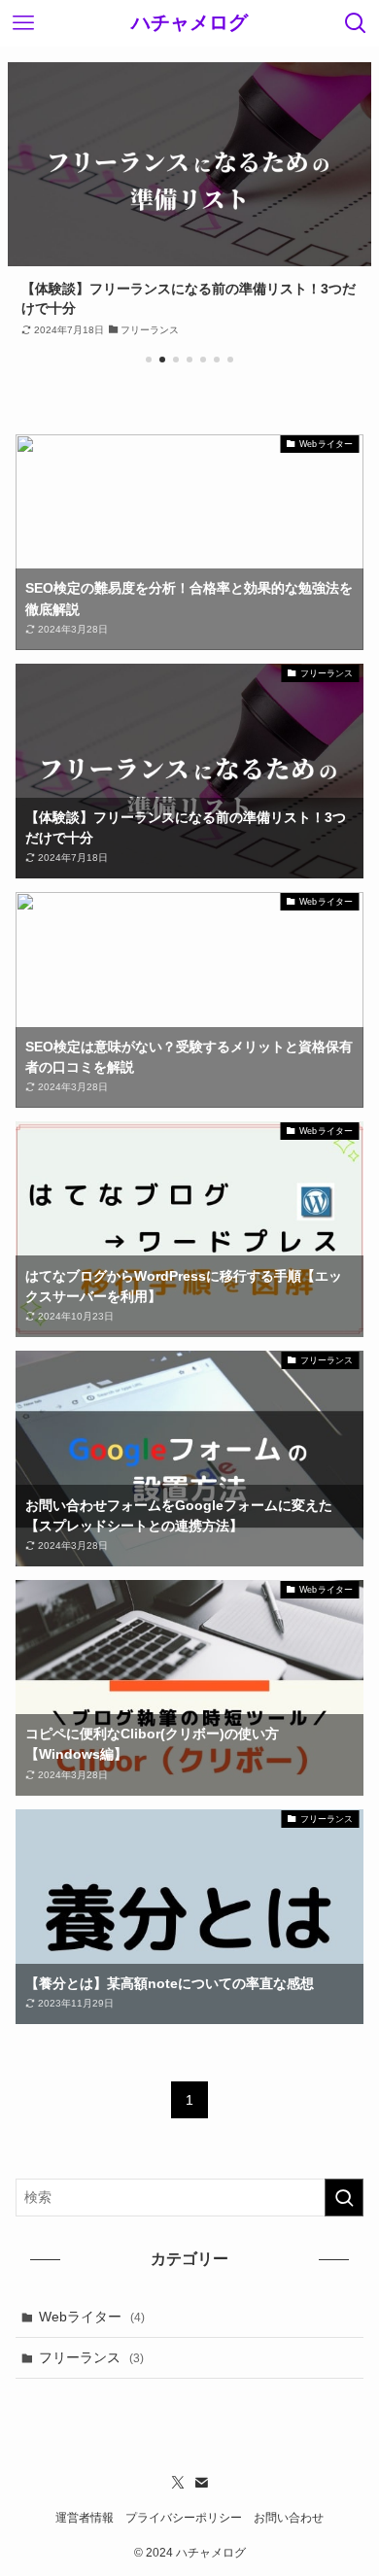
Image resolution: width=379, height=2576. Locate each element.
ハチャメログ (189, 23)
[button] (149, 360)
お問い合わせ (289, 2517)
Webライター (92, 2317)
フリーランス (91, 2357)
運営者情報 (85, 2517)
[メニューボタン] (23, 23)
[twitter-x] (178, 2483)
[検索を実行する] (344, 2197)
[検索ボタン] (356, 23)
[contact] (201, 2483)
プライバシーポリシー (184, 2517)
